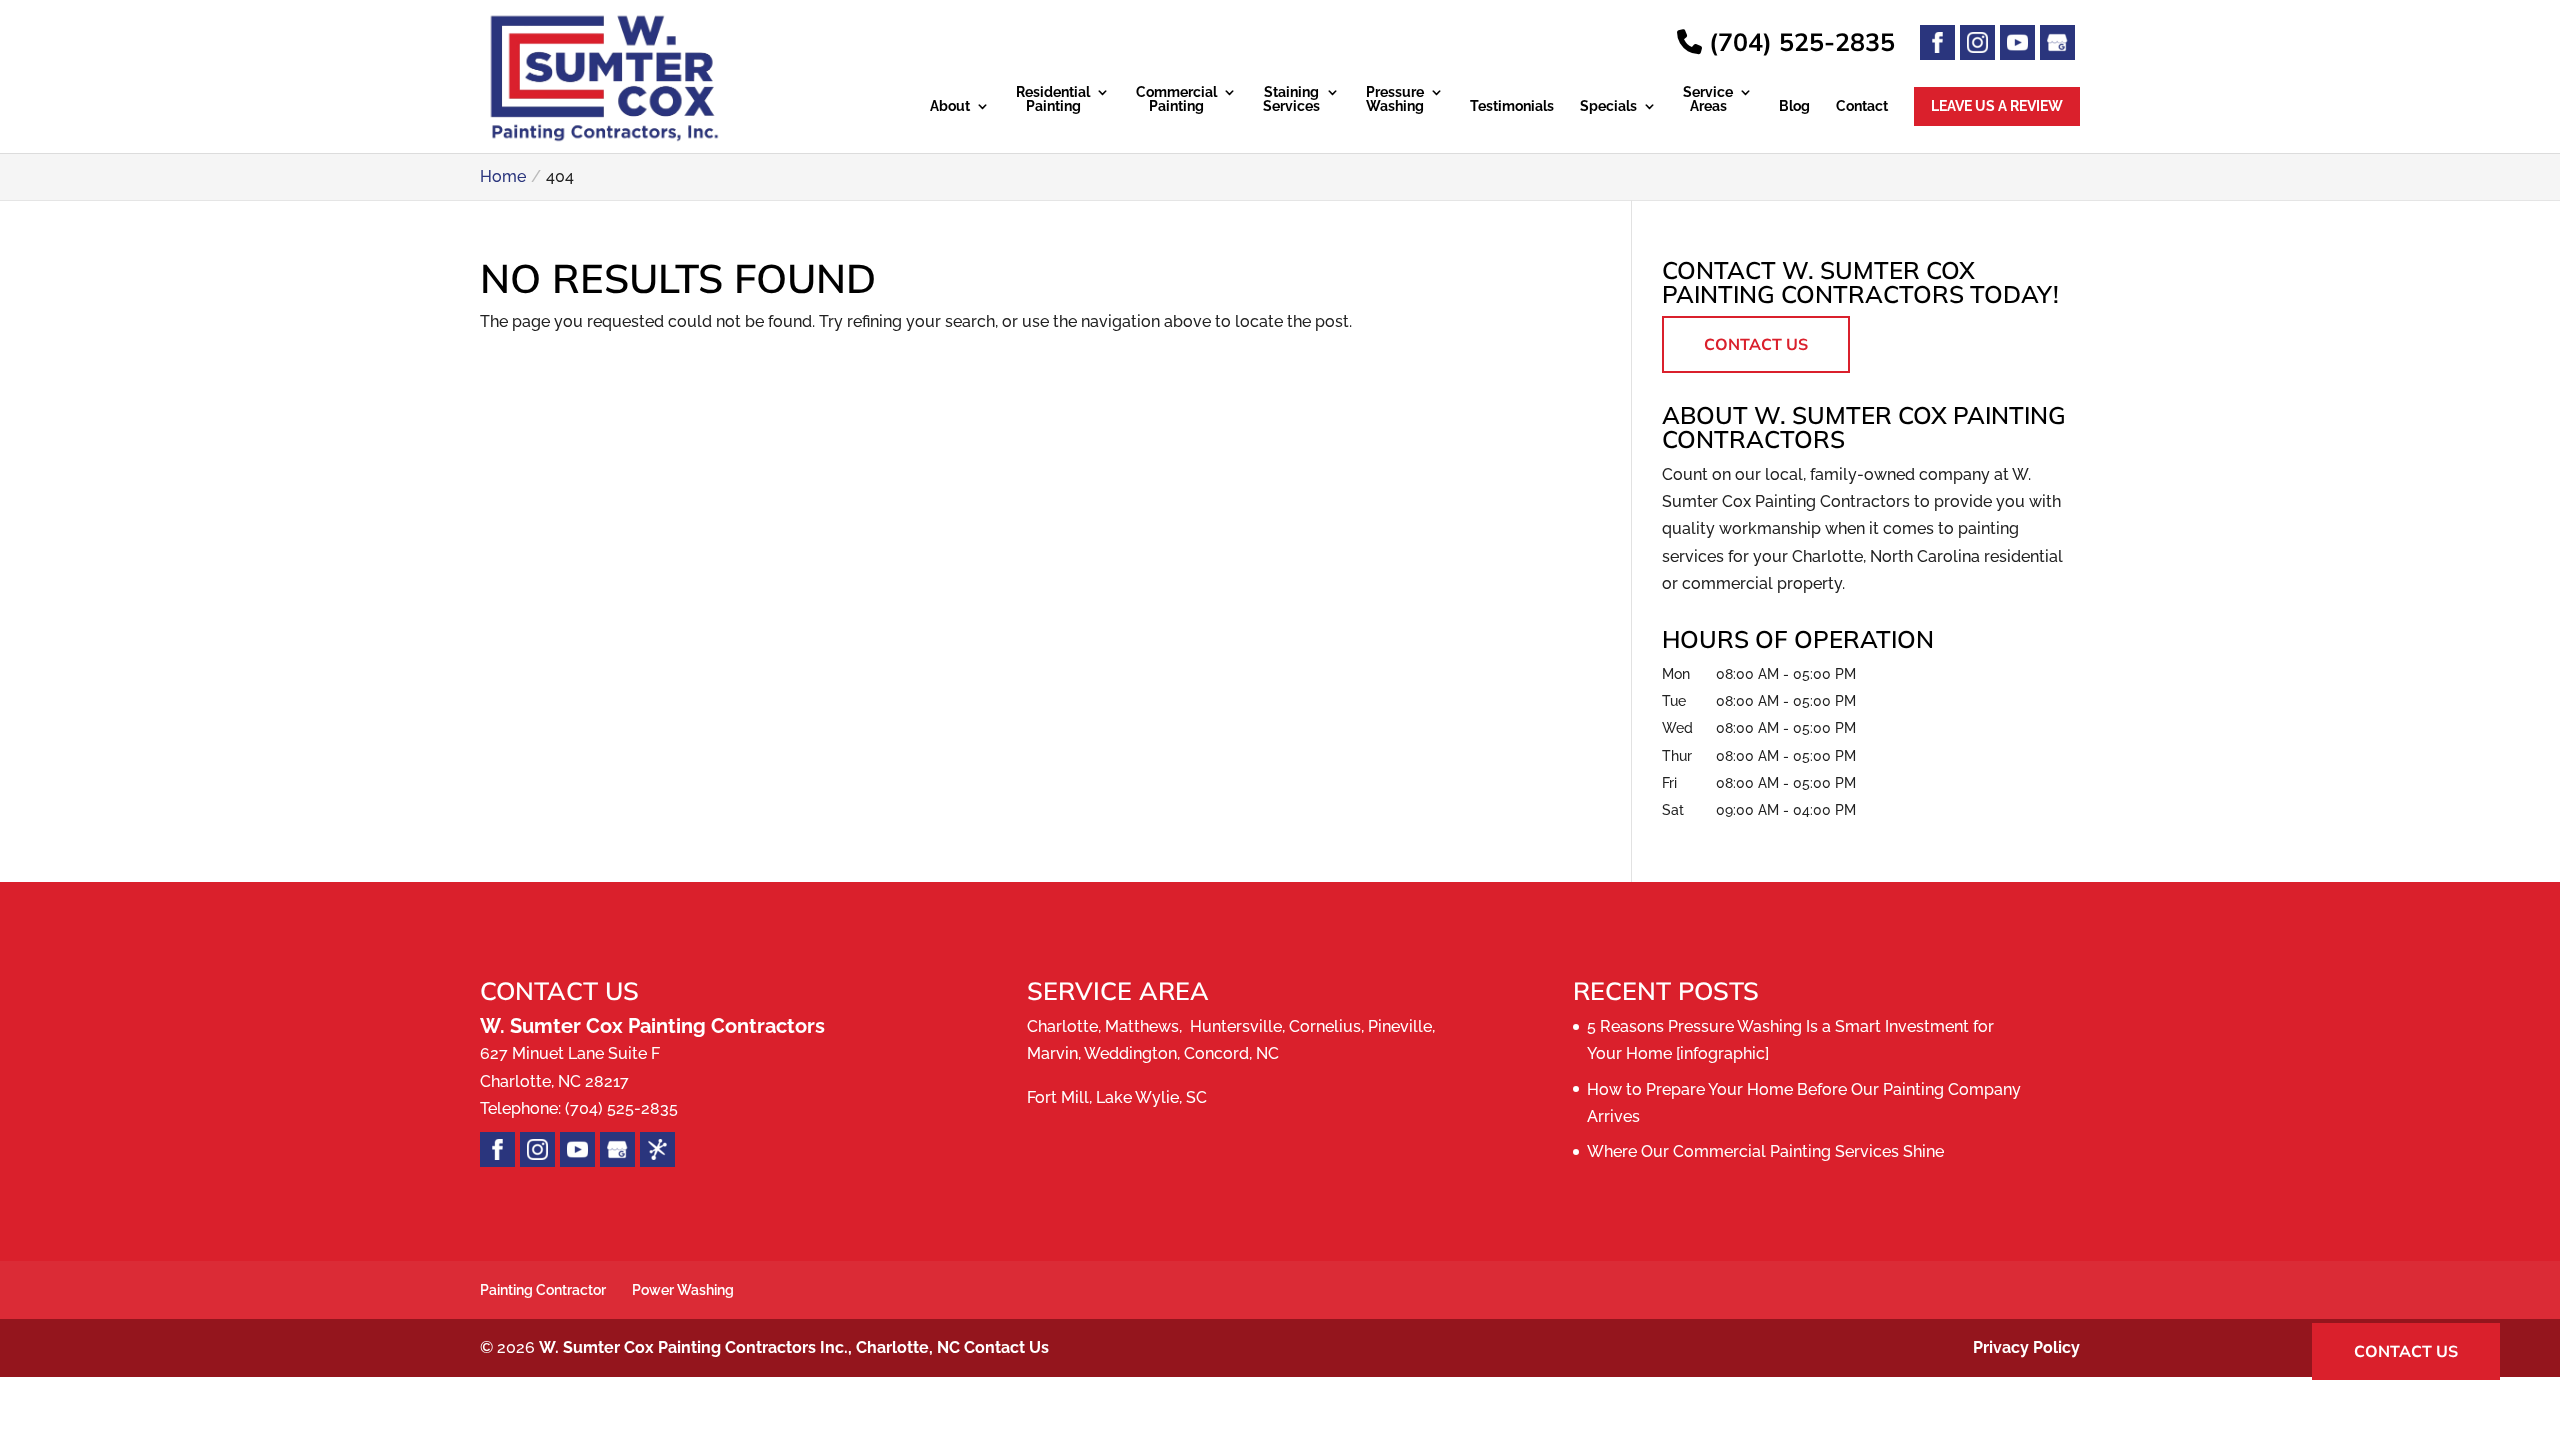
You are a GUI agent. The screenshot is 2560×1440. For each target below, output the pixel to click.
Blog (1794, 106)
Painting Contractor (543, 1290)
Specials (1608, 106)
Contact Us (1756, 344)
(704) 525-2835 (1798, 41)
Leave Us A (1997, 106)
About (950, 106)
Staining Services (1291, 99)
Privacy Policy (2026, 1347)
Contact (1862, 106)
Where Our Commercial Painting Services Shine (1765, 1151)
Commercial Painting (1176, 99)
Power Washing (683, 1290)
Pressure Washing (1395, 99)
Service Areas (1708, 99)
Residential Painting (1053, 99)
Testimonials (1512, 106)
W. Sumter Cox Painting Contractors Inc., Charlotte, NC (749, 1347)
